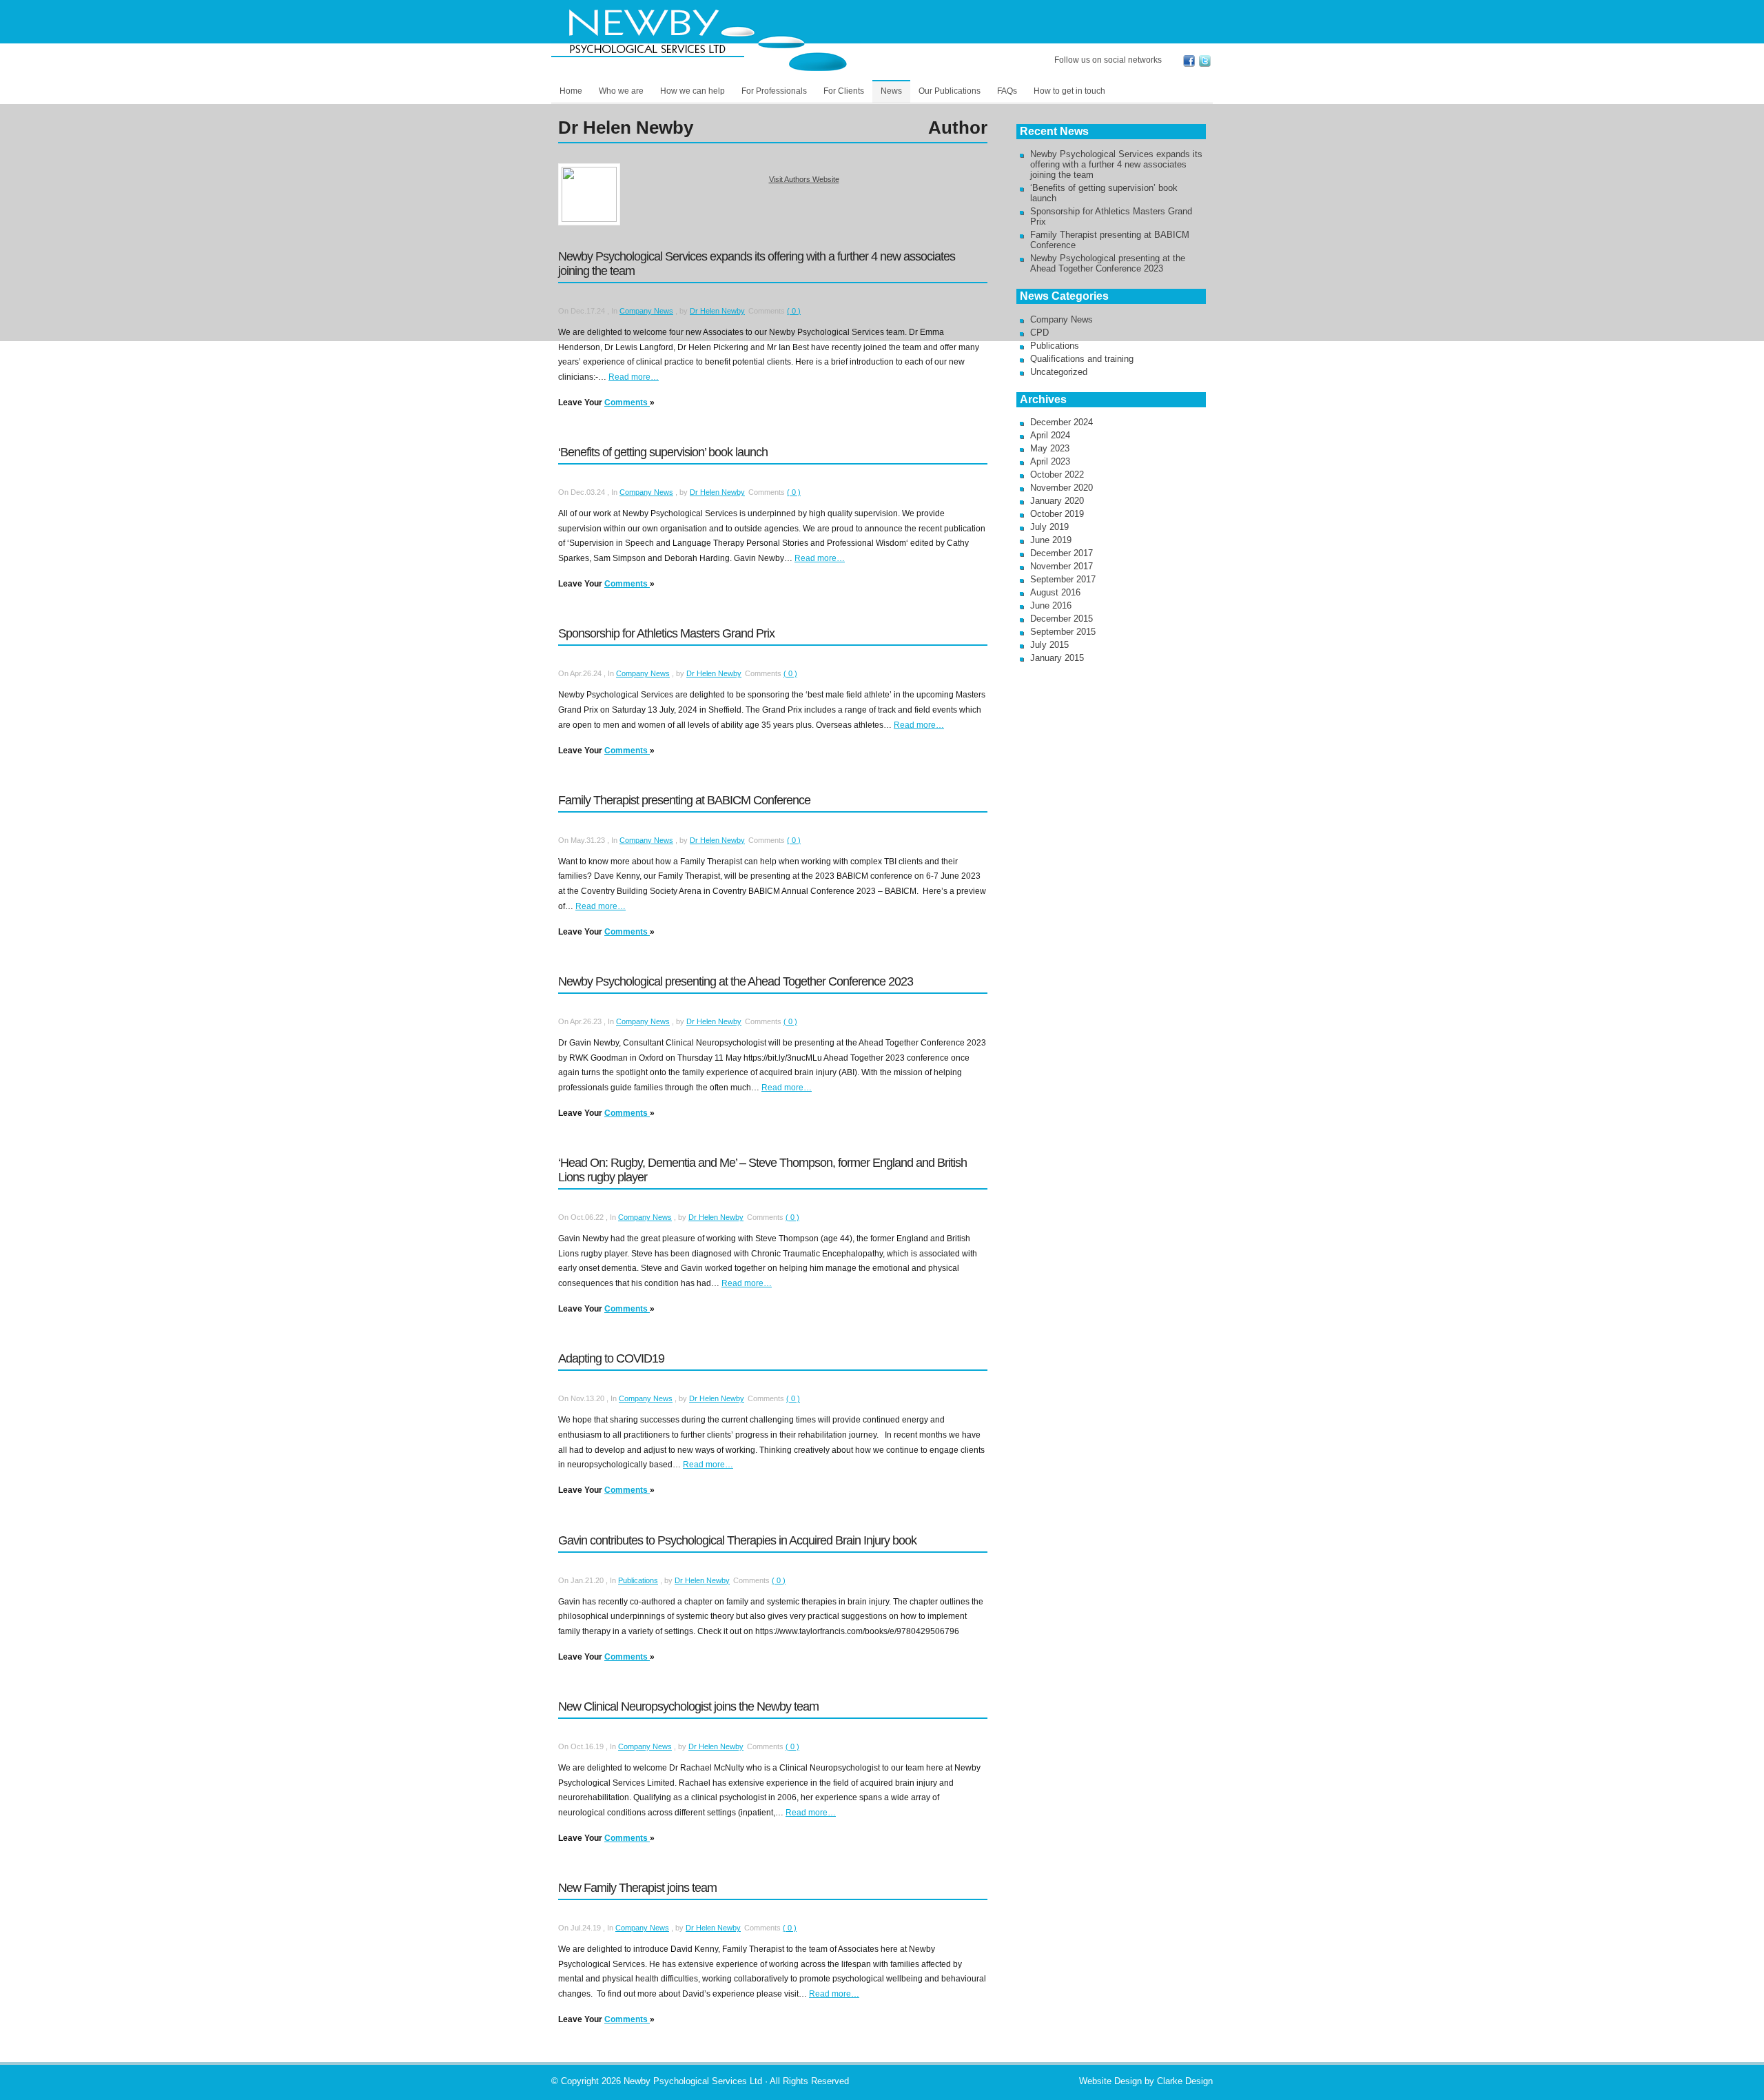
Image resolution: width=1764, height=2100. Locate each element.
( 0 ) (794, 311)
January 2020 (1057, 501)
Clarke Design (1185, 2081)
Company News (646, 311)
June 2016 (1051, 605)
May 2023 (1050, 448)
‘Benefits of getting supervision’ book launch (663, 452)
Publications (638, 1580)
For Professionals (774, 91)
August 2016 (1055, 592)
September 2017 (1063, 579)
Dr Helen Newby (717, 311)
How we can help (693, 91)
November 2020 (1062, 488)
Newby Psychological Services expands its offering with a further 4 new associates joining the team (1116, 164)
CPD (1039, 333)
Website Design (1110, 2081)
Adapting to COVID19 (611, 1358)
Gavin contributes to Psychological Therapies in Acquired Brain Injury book (737, 1540)
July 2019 (1049, 527)
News (891, 91)
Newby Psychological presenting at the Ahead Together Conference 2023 (736, 981)
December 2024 (1062, 422)
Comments (627, 402)
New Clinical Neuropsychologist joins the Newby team (688, 1706)
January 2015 (1057, 658)
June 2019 (1051, 540)
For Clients (844, 91)
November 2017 (1062, 566)
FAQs (1007, 91)
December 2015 (1062, 619)
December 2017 (1062, 553)
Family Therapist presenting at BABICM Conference (684, 800)
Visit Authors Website (804, 179)
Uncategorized (1059, 372)
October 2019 (1057, 514)
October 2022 (1057, 475)
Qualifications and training (1082, 359)
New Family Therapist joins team (637, 1888)
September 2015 (1063, 632)
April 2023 (1050, 461)
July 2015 (1049, 645)
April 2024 (1050, 435)
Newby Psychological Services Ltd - (706, 39)
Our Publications (950, 91)
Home (571, 91)
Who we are (621, 91)
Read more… (634, 377)
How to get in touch (1069, 91)
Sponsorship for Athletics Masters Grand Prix (666, 633)
